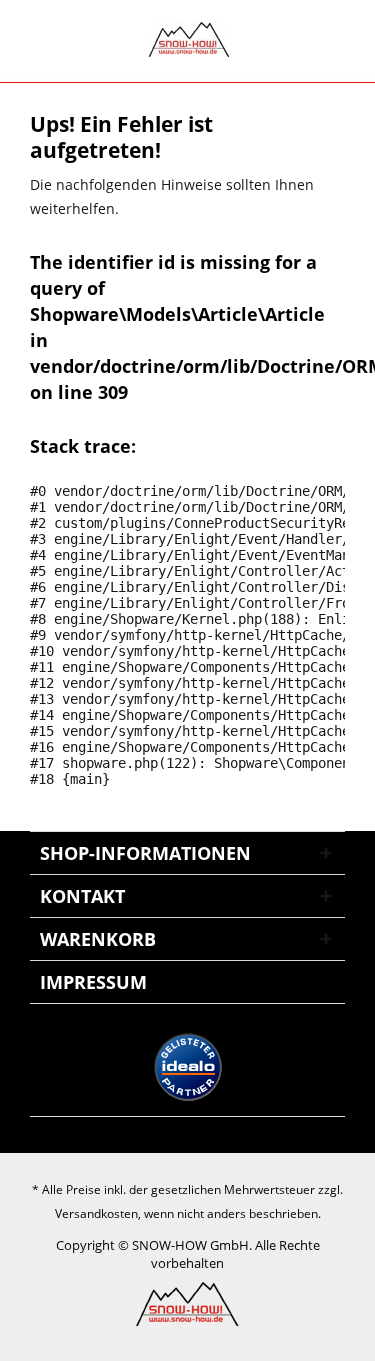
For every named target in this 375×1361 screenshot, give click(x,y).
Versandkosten (96, 1213)
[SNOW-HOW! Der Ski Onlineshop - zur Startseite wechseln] (188, 39)
